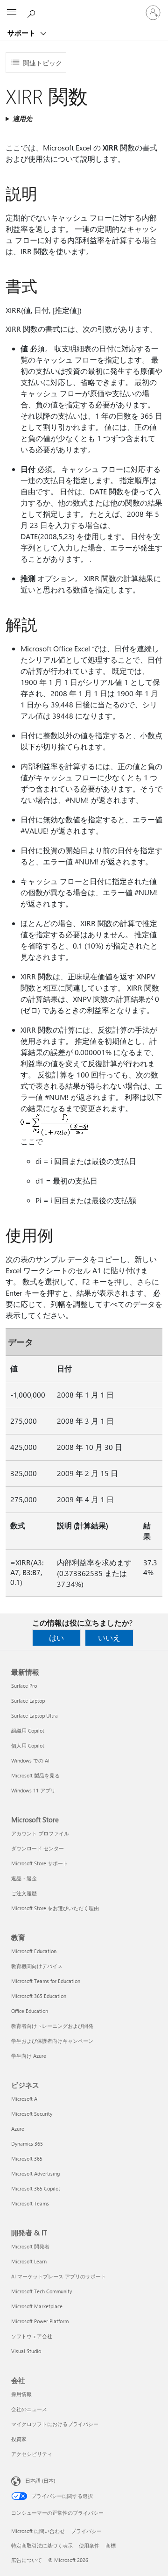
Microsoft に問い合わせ (38, 2531)
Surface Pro (24, 1686)
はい (56, 1638)
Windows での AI (30, 1760)
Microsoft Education (34, 1951)
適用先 (22, 118)
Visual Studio (26, 2351)
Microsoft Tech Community (42, 2291)
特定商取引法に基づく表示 (42, 2545)
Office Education (30, 2011)
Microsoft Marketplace (37, 2306)
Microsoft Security (32, 2114)
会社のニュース (29, 2409)
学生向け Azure (29, 2056)
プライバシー (86, 2531)
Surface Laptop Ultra (35, 1716)
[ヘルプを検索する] (33, 12)
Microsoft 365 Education (39, 1996)
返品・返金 (24, 1878)
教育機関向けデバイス (37, 1966)
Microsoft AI (25, 2099)
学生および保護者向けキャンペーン (52, 2041)
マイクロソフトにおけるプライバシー (55, 2424)
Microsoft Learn (29, 2261)
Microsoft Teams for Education (46, 1981)
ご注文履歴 (24, 1893)
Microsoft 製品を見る (35, 1775)
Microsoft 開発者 (30, 2246)
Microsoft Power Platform (40, 2321)
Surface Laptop (28, 1701)
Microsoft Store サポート (40, 1863)
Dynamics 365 (27, 2144)
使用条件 (89, 2545)
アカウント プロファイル (40, 1833)
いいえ (109, 1638)
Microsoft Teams (30, 2203)
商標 (111, 2545)
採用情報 (21, 2394)
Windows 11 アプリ (33, 1790)
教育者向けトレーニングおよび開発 (52, 2026)
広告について (27, 2560)
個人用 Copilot (28, 1745)
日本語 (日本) (40, 2480)
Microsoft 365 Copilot (36, 2188)
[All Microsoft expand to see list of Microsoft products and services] (12, 13)
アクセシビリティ (32, 2454)
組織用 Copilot (28, 1730)
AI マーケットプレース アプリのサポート (59, 2276)
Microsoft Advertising (35, 2173)
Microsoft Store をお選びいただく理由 (55, 1908)
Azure (18, 2129)
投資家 (19, 2439)
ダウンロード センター (38, 1848)
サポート (22, 33)
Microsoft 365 (27, 2159)
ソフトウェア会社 (32, 2336)
